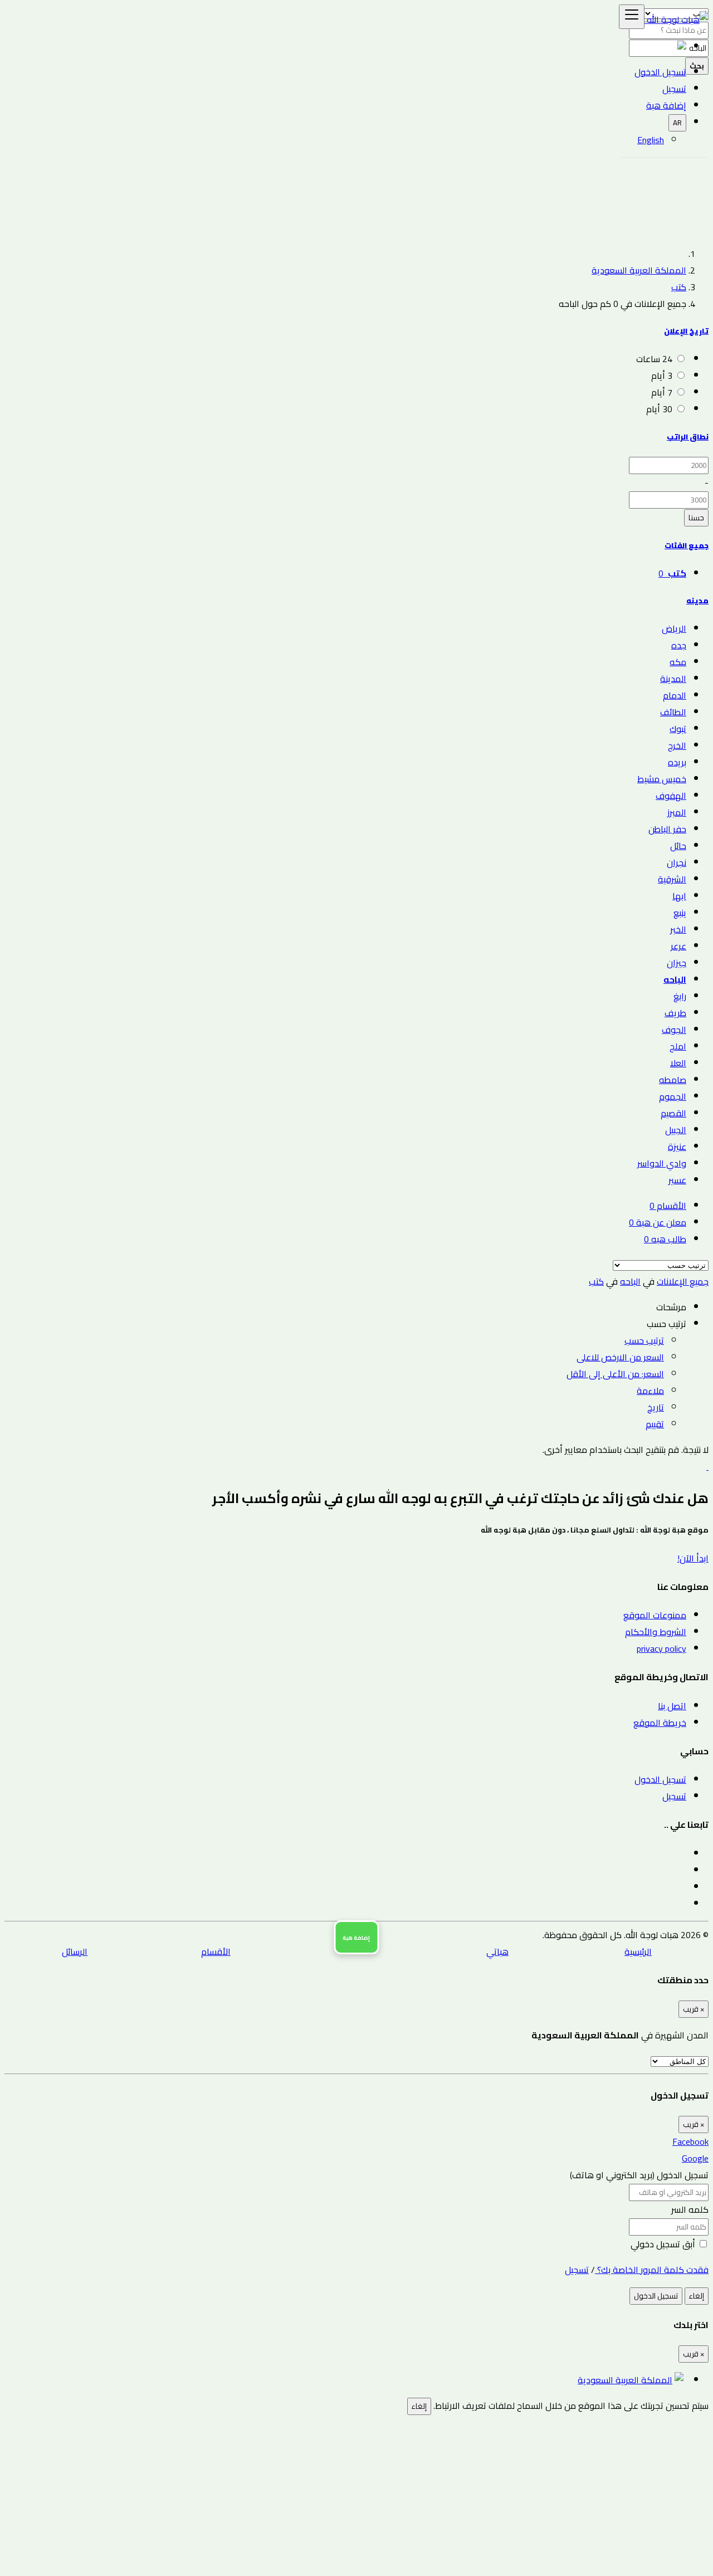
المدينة (673, 679)
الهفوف (671, 796)
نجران (677, 862)
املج (678, 1046)
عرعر (678, 946)
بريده (677, 762)
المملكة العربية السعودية (639, 270)
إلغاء (697, 2296)
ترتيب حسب (644, 1340)
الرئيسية (638, 1951)
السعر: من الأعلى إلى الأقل (615, 1374)
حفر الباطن (667, 829)
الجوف (674, 1030)
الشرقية (672, 879)
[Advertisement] (356, 158)
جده (679, 645)
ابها (679, 896)
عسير (677, 1180)
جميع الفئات (687, 546)
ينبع (680, 913)
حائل (678, 846)
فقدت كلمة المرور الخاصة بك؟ (652, 2270)
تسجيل (674, 1796)
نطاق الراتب (688, 437)
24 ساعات (654, 359)
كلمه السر (690, 2209)
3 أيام (662, 375)
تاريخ (656, 1407)
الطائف (673, 712)
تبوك (678, 729)
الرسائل (75, 1951)
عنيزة (677, 1146)
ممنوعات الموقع (655, 1615)
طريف (675, 1013)
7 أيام (662, 392)
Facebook (690, 2141)
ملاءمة (650, 1391)
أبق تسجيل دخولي (664, 2244)
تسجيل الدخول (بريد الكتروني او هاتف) (639, 2175)
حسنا (696, 518)
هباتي (497, 1951)
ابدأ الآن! (693, 1558)
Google (695, 2158)
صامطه (673, 1080)
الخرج (677, 745)
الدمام (675, 695)
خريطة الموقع (660, 1723)
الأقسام (216, 1951)
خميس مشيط (662, 779)
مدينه (697, 601)
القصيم (673, 1113)
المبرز (677, 812)
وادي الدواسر (662, 1163)
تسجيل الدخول (660, 72)
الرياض (674, 628)
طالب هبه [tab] (665, 1239)
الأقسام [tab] (668, 1206)
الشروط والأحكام (656, 1632)
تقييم (655, 1424)
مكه (678, 662)
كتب (679, 287)
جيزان (677, 963)
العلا (678, 1063)
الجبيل (676, 1130)
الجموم (673, 1096)
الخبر (678, 929)
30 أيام (659, 409)
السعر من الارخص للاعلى (620, 1357)
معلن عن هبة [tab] (658, 1222)
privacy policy (661, 1648)
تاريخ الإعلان (686, 331)
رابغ (680, 996)
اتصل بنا (672, 1706)
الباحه (675, 979)
